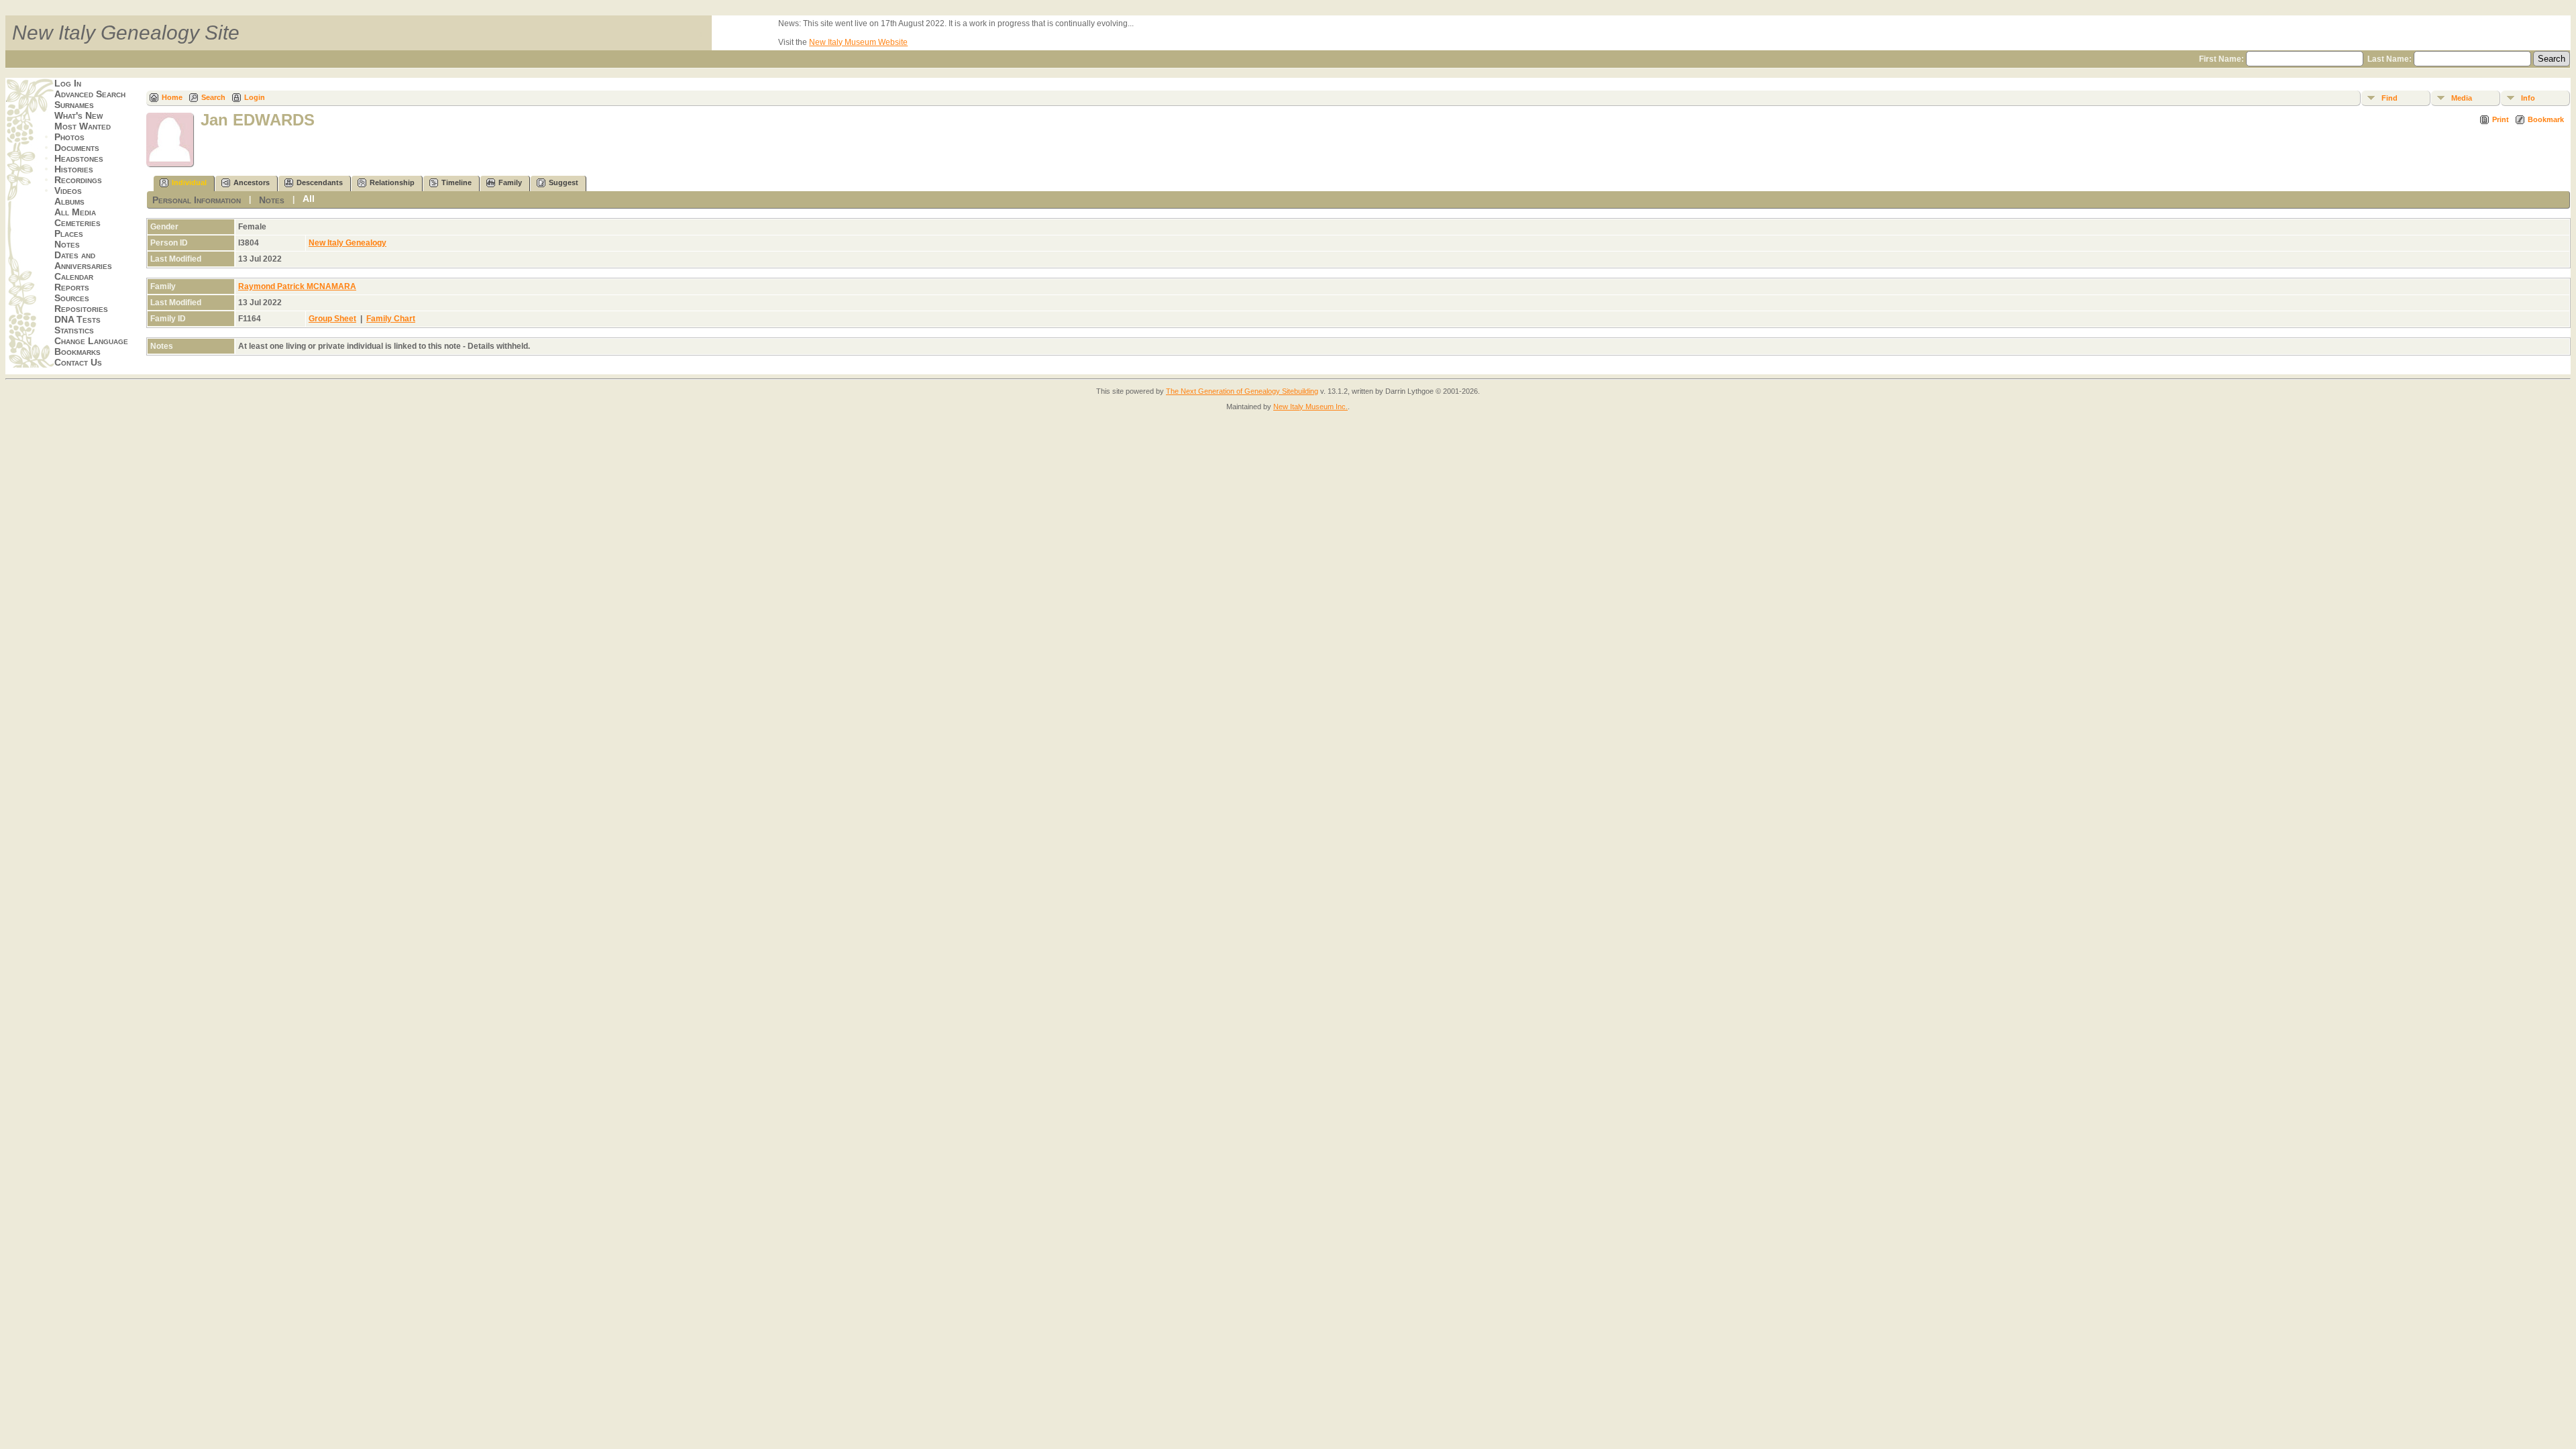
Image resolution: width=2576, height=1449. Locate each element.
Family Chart (391, 319)
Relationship (392, 182)
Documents (77, 148)
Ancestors (252, 182)
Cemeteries (77, 223)
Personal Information (197, 200)
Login (255, 97)
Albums (69, 201)
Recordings (78, 180)
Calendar (74, 276)
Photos (69, 137)
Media (2462, 98)
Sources (72, 298)
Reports (72, 287)
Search (213, 97)
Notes (67, 244)
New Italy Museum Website (858, 42)
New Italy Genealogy (347, 243)
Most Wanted (83, 126)
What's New (78, 115)
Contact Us (78, 362)
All (309, 199)
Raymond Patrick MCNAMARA (297, 286)
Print (2501, 119)
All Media (75, 212)
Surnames (74, 105)
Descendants (320, 182)
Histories (74, 169)
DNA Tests (77, 319)
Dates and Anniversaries (83, 260)
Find (2390, 98)
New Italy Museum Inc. (1310, 407)
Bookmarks (77, 352)
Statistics (74, 330)
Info (2528, 98)
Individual (189, 182)
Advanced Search (90, 94)
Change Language (91, 341)
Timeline (457, 182)
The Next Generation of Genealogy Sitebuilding (1242, 391)
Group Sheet (332, 319)
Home (172, 97)
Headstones (79, 158)
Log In (68, 83)
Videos (68, 191)
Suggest (563, 182)
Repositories (81, 309)
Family (510, 182)
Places (69, 233)
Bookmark (2546, 119)
